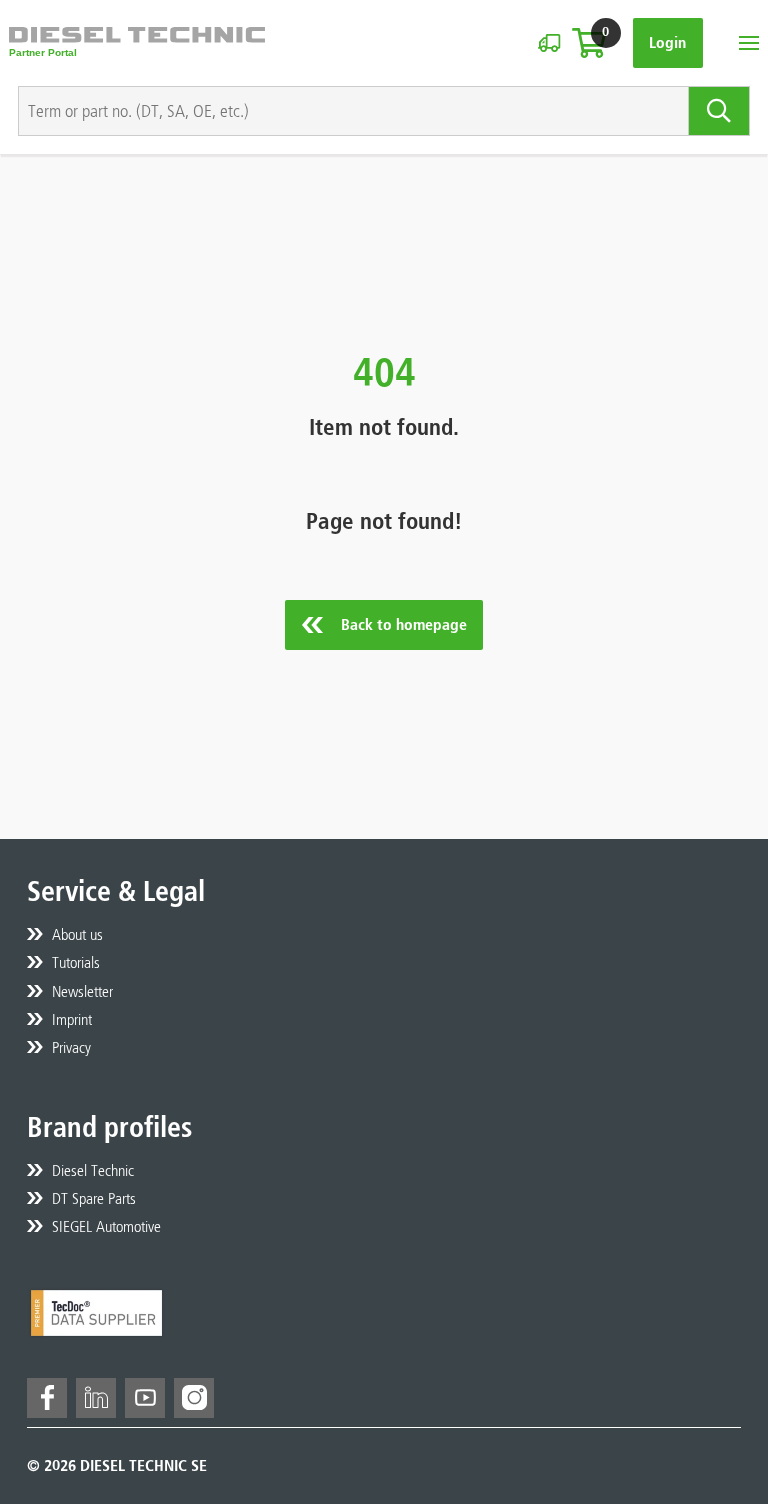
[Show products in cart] (589, 43)
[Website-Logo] (137, 43)
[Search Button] (719, 111)
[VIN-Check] (549, 43)
